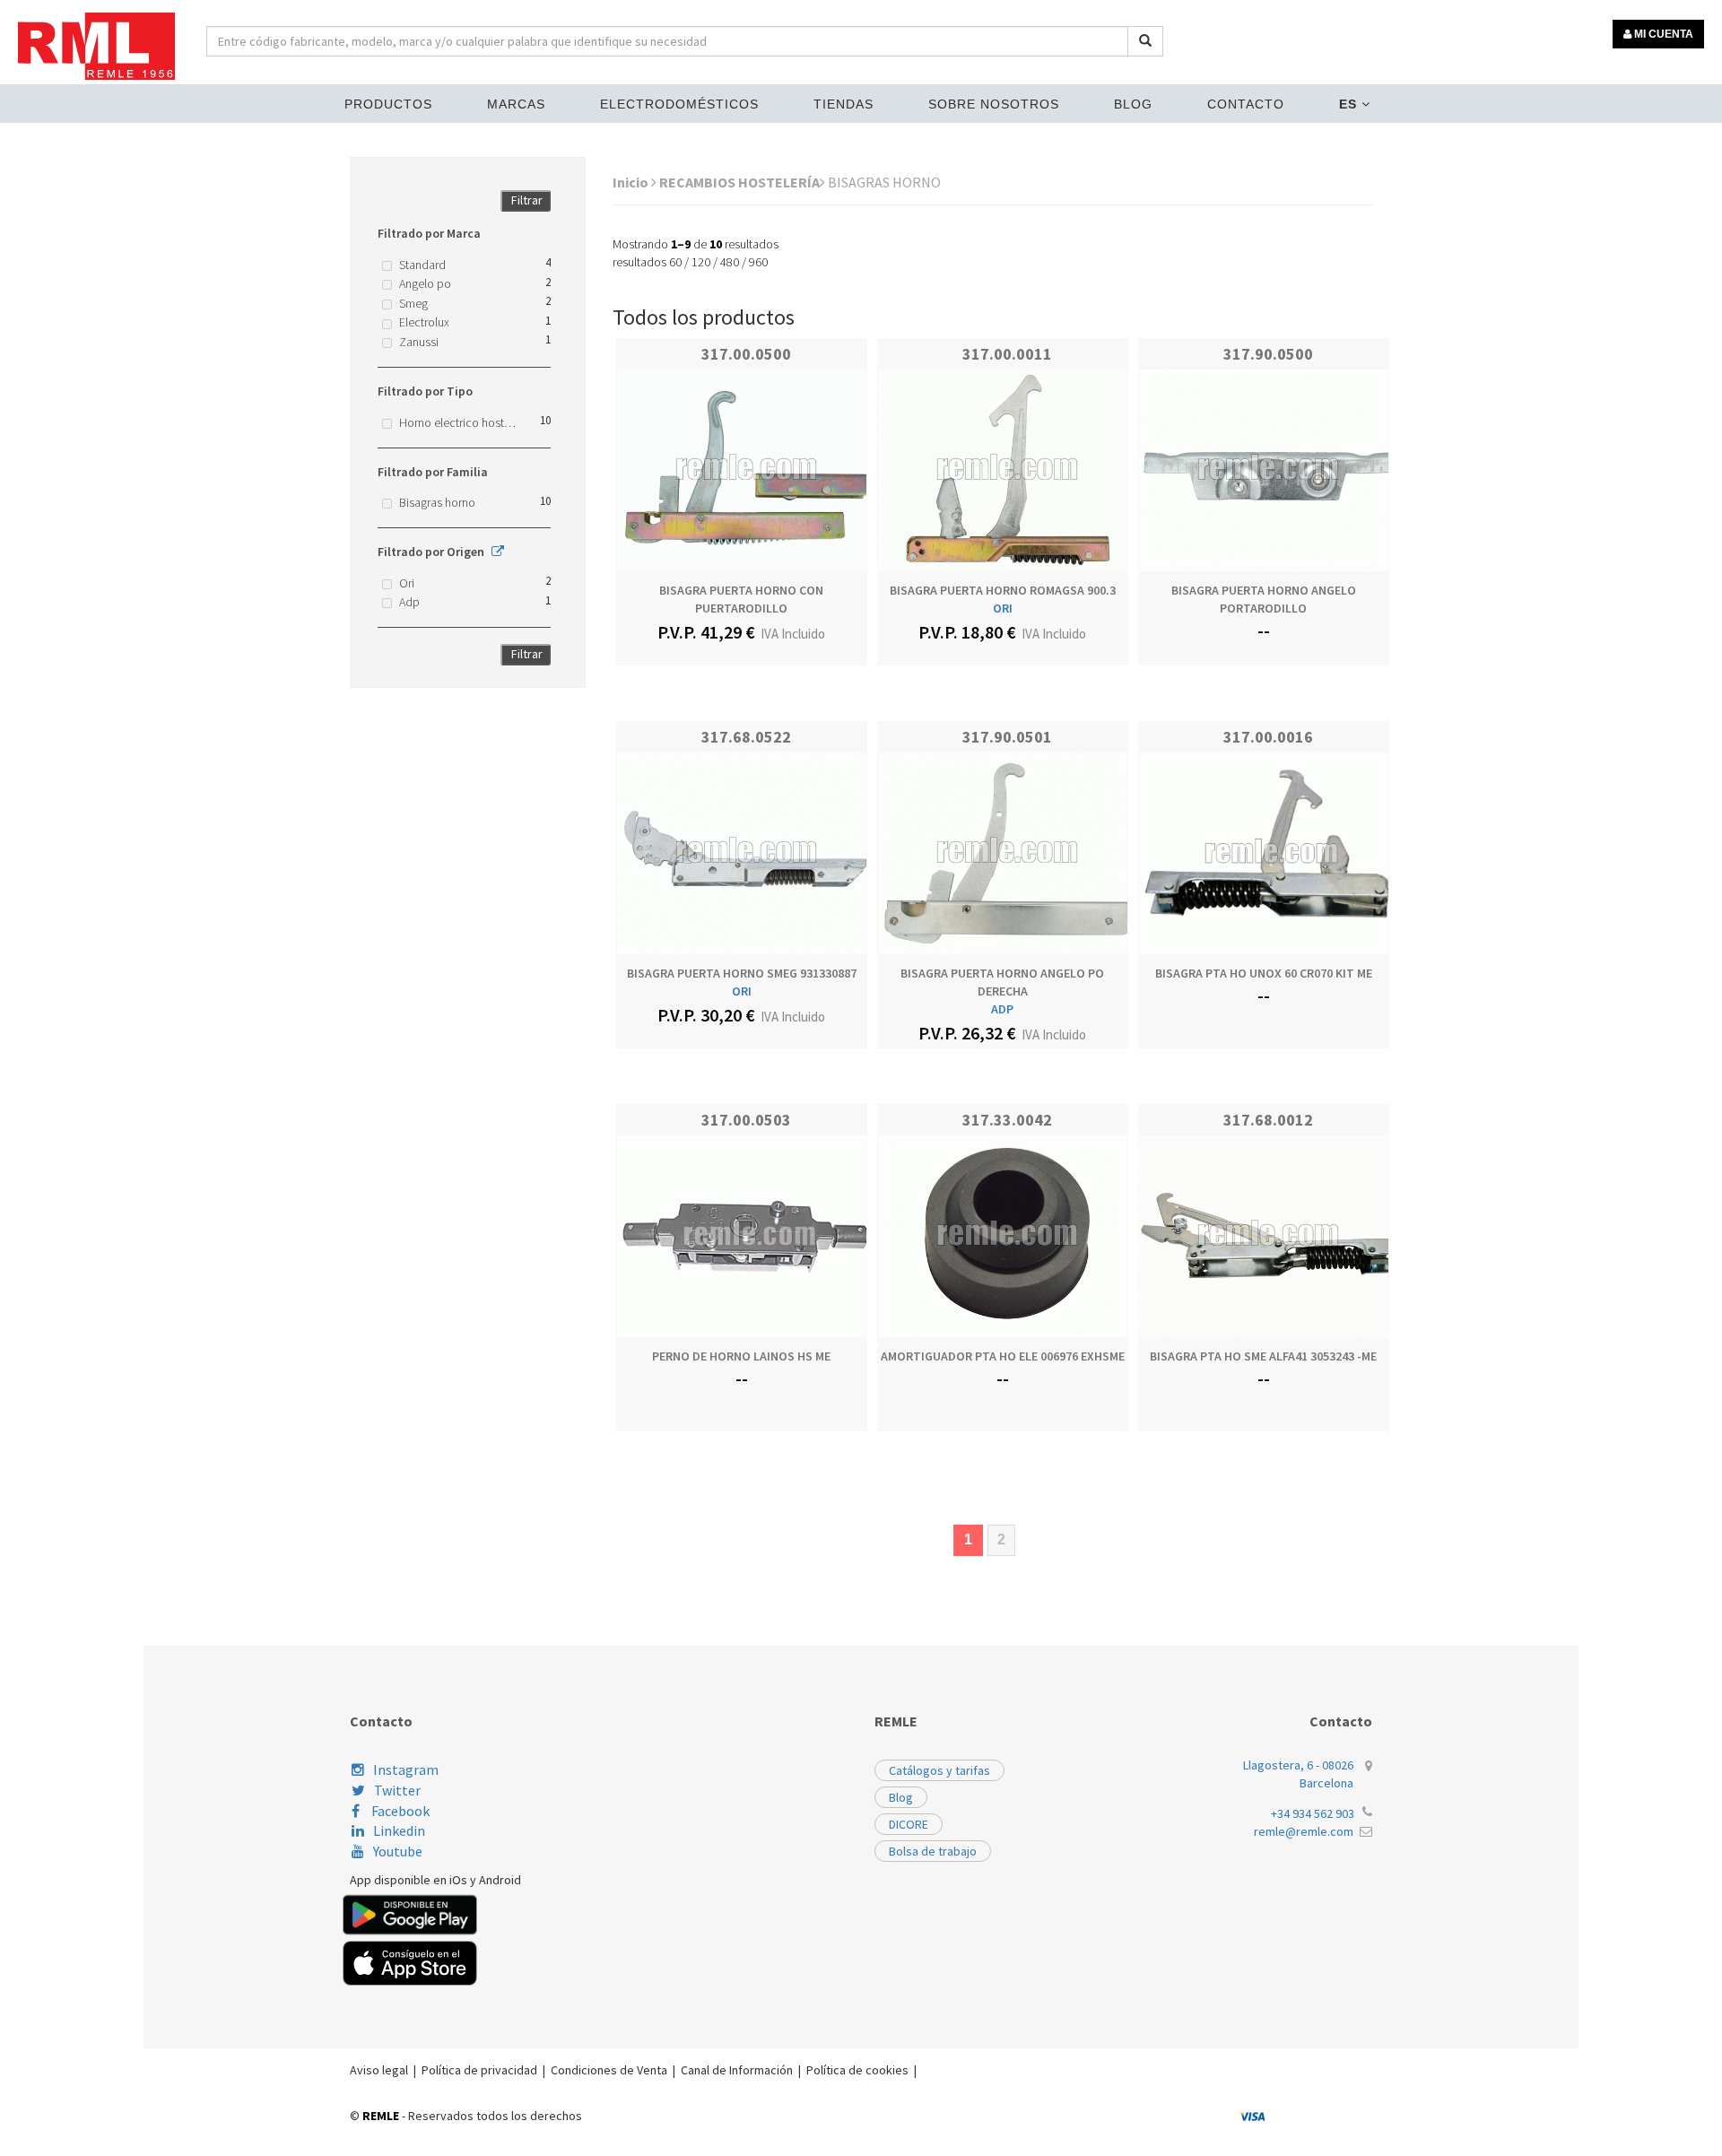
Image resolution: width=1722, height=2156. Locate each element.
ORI (1003, 608)
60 (675, 262)
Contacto (1246, 104)
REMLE (381, 2116)
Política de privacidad (479, 2070)
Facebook (399, 1811)
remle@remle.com (1304, 1831)
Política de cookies (857, 2070)
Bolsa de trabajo (933, 1851)
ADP (1002, 1009)
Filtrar (527, 200)
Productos (388, 104)
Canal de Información (737, 2070)
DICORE (909, 1824)
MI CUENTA (1662, 34)
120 (701, 262)
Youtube (398, 1851)
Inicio (632, 182)
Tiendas (844, 104)
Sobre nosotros (994, 104)
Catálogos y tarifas (939, 1770)
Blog (1133, 104)
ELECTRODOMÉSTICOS (679, 104)
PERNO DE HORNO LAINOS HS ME (741, 1356)
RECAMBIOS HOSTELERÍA (739, 182)
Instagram (406, 1769)
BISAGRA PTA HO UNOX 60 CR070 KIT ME (1264, 973)
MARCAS (516, 104)
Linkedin (399, 1830)
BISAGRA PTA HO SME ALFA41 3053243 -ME (1263, 1356)
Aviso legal (379, 2070)
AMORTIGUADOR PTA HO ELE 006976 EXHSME (1003, 1356)
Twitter (397, 1790)
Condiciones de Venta (609, 2070)
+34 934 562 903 (1313, 1813)
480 (730, 262)
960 (758, 262)
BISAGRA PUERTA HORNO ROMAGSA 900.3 (1003, 590)
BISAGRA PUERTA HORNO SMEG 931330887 (742, 973)
